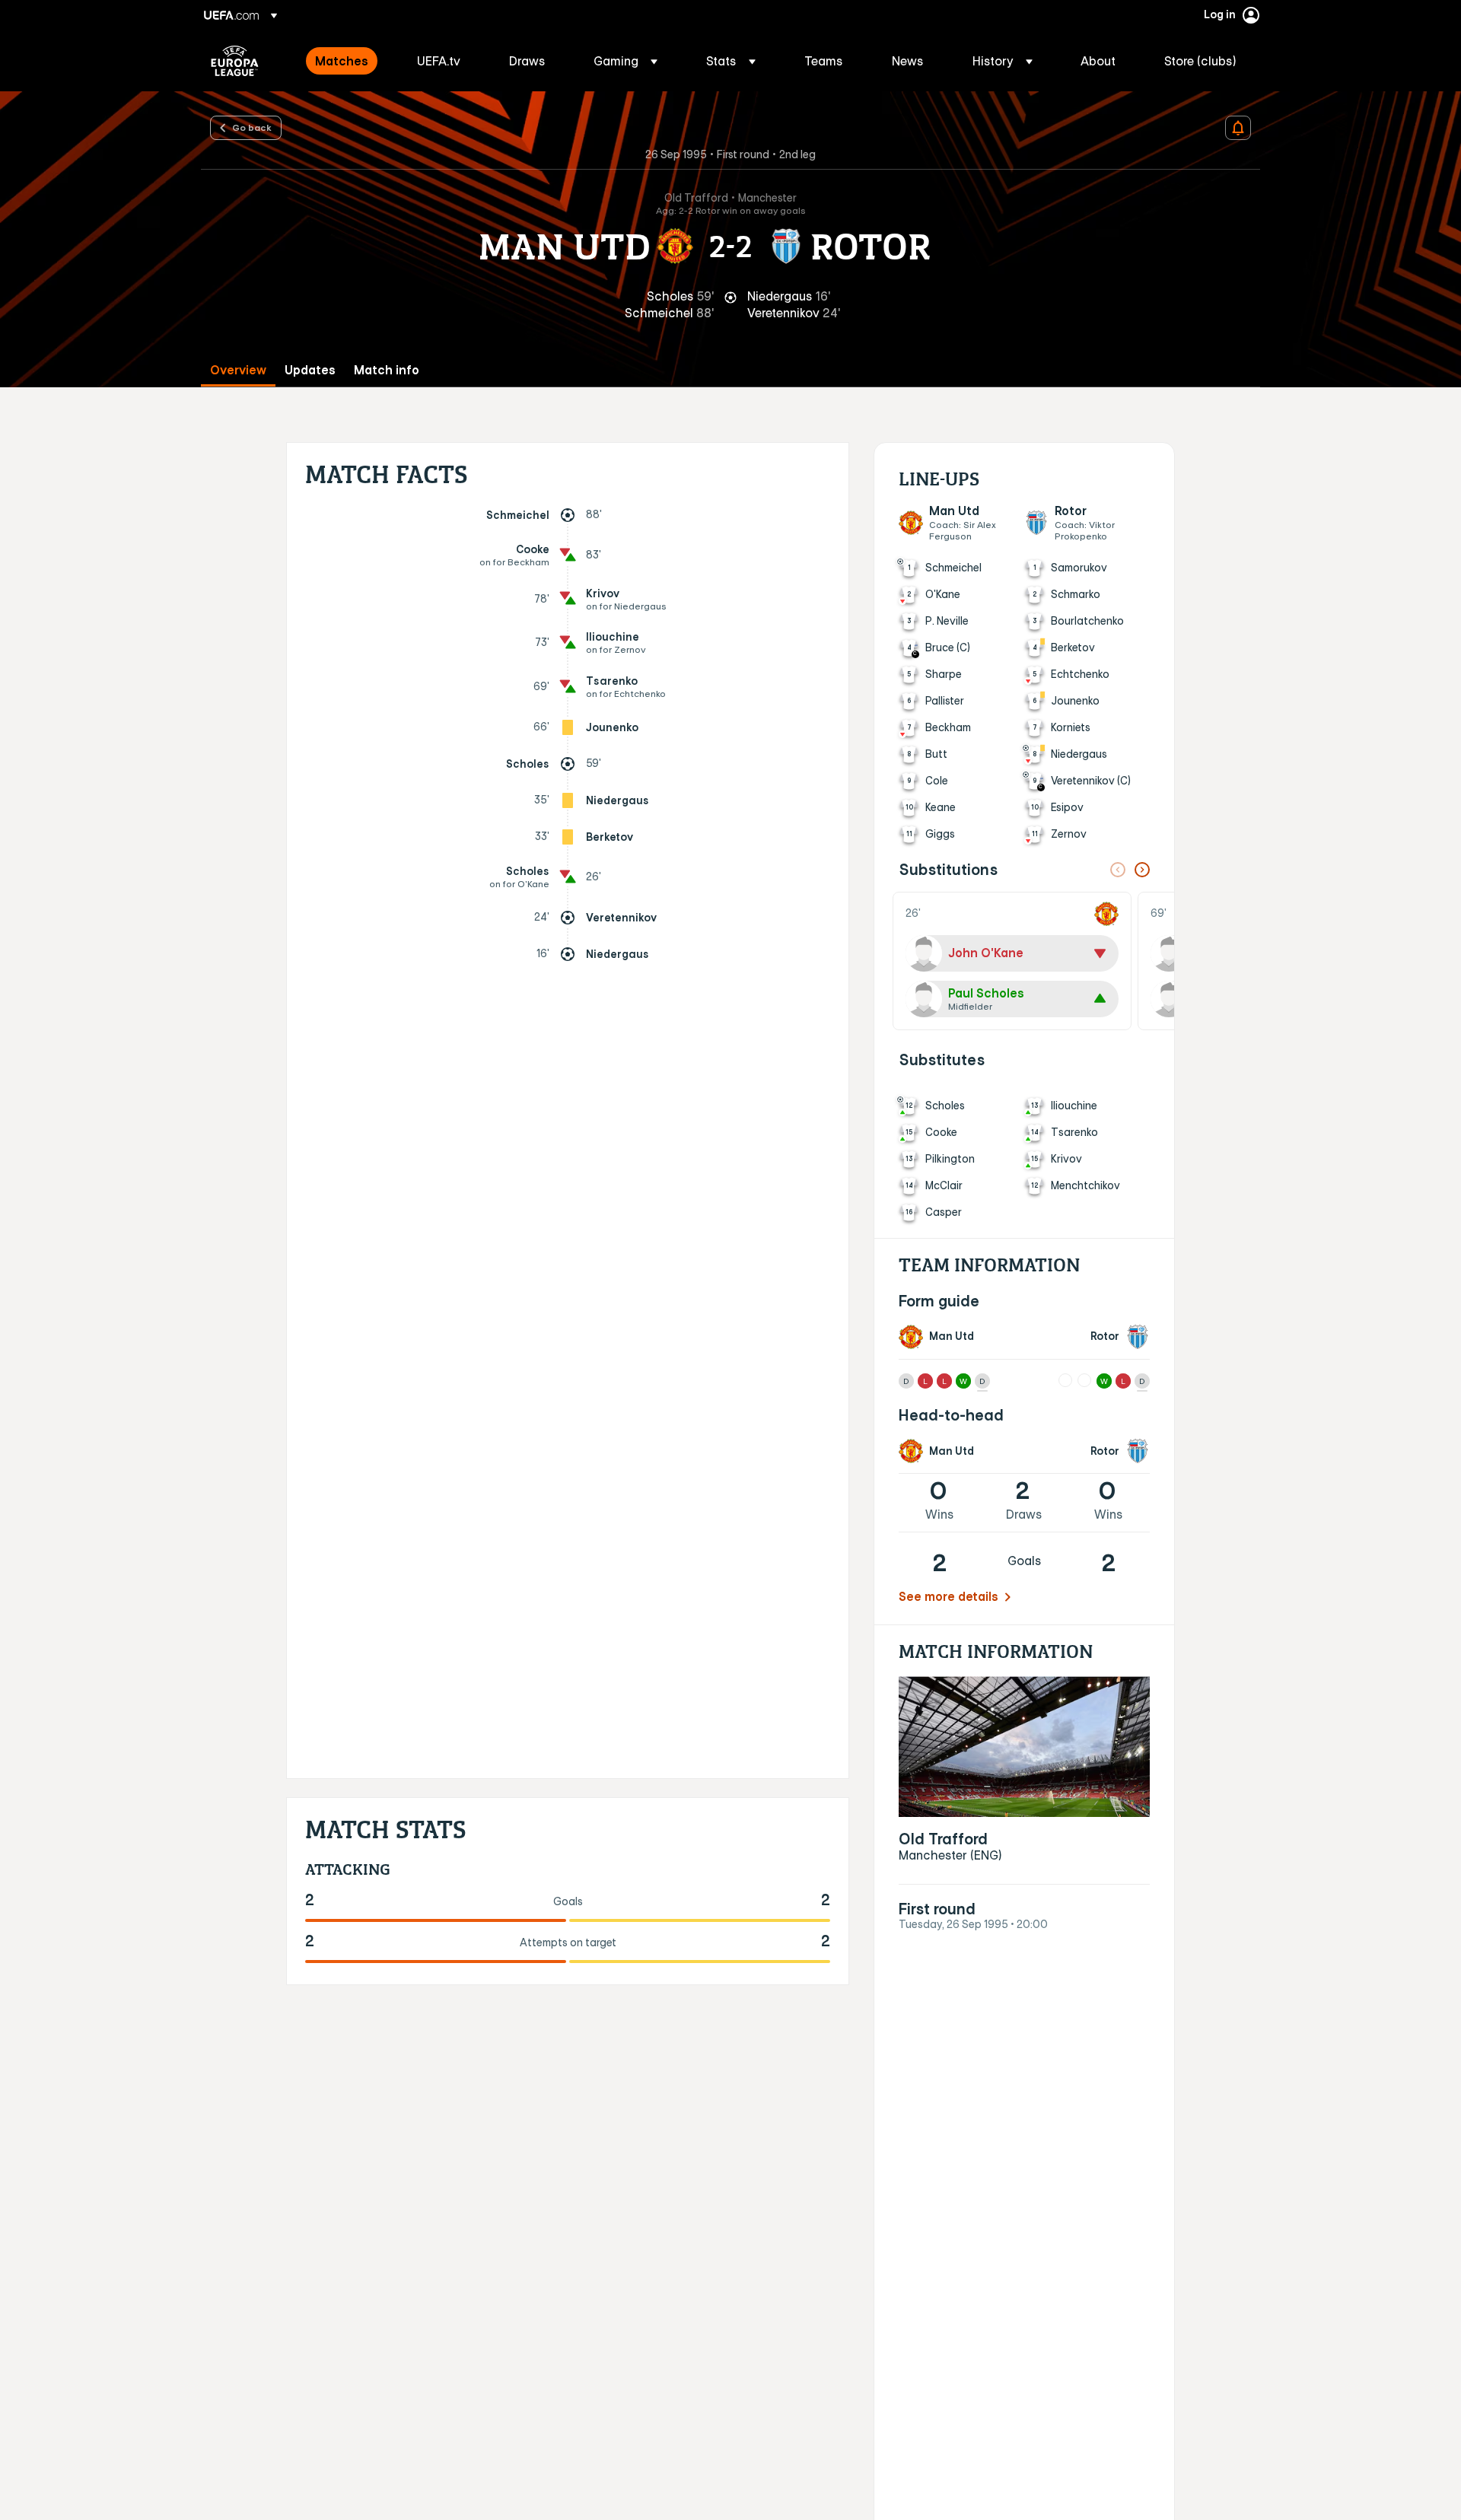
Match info (387, 370)
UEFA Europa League (235, 61)
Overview (238, 370)
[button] (625, 61)
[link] (342, 61)
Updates (310, 370)
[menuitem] (347, 61)
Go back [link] (252, 127)
